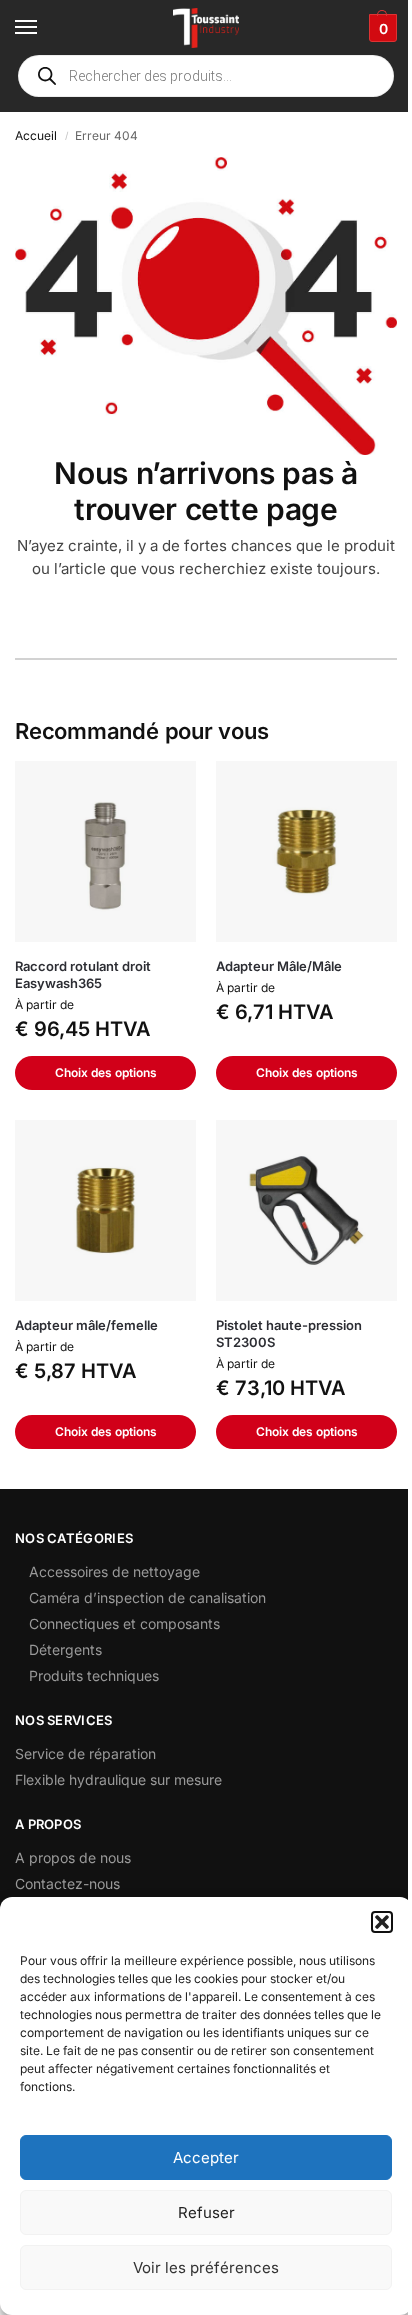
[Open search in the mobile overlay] (206, 76)
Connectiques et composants (124, 1623)
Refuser (206, 2212)
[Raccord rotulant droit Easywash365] (105, 851)
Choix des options (106, 1072)
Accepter (206, 2157)
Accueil (36, 135)
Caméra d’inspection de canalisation (147, 1597)
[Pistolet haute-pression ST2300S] (306, 1210)
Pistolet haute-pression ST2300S (289, 1333)
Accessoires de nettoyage (114, 1571)
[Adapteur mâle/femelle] (105, 1210)
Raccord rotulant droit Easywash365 (83, 974)
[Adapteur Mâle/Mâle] (306, 851)
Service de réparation (85, 1753)
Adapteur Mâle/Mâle (279, 966)
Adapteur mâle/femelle (86, 1325)
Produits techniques (94, 1675)
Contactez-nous (67, 1883)
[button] (382, 1922)
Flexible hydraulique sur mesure (118, 1779)
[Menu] (45, 28)
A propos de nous (73, 1857)
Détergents (65, 1649)
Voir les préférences (206, 2267)
